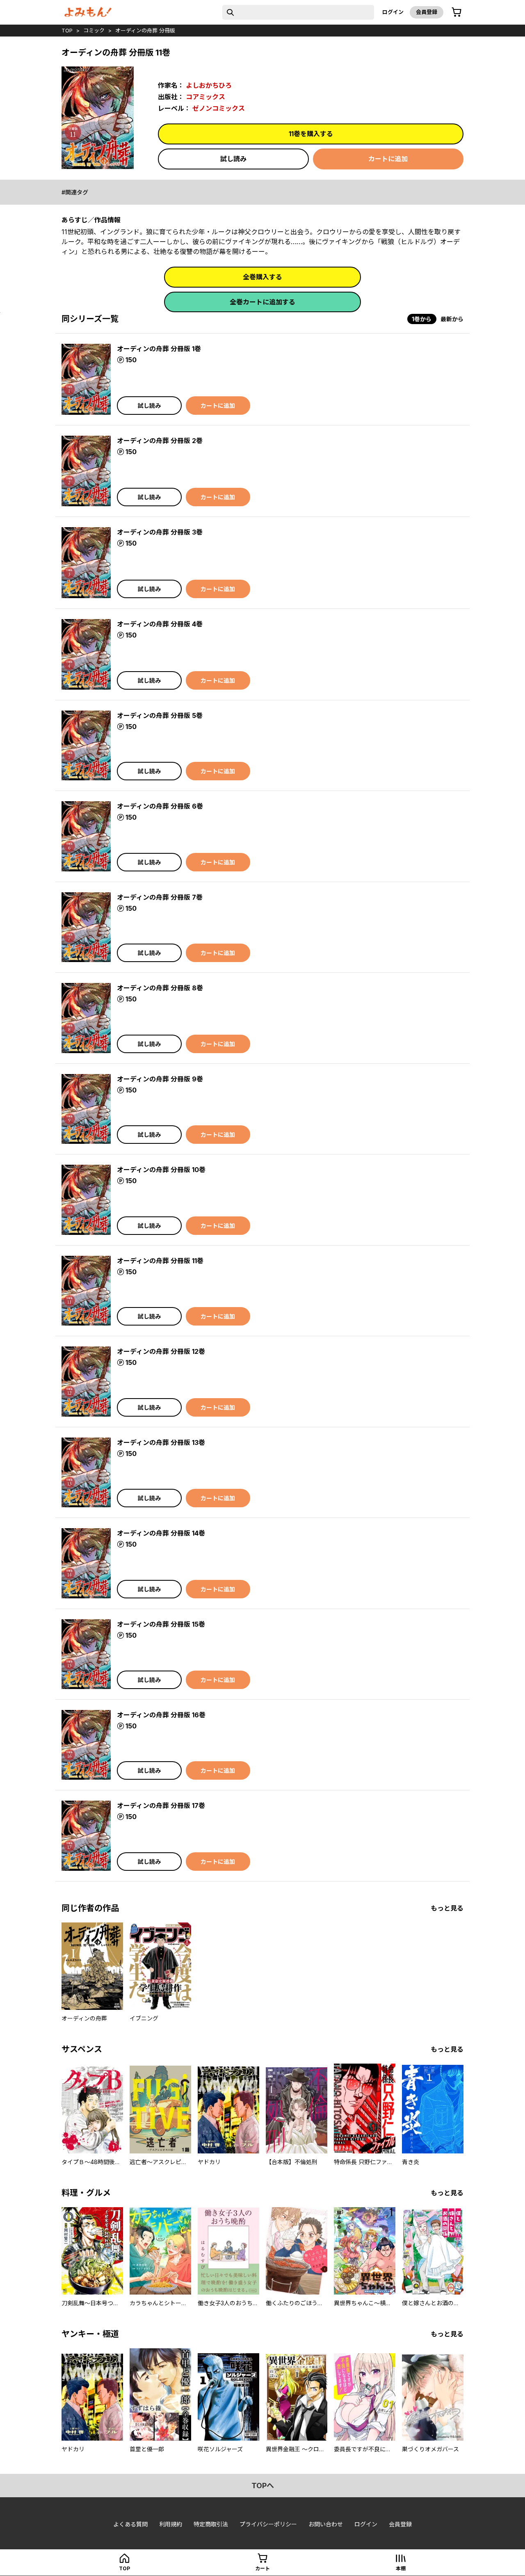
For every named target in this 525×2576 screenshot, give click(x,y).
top (67, 30)
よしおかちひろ (209, 85)
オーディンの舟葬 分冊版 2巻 (160, 441)
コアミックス (205, 97)
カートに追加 (388, 159)
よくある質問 (130, 2524)
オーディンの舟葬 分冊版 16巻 (161, 1715)
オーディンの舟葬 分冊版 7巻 (160, 897)
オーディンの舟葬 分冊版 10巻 (161, 1170)
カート (262, 2568)
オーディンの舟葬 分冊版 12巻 (161, 1351)
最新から (452, 319)
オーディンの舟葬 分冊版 (145, 30)
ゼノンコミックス (219, 108)
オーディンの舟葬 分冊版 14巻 (161, 1533)
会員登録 (427, 12)
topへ (263, 2486)
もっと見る (447, 1908)
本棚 (401, 2568)
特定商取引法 (211, 2524)
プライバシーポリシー (268, 2524)
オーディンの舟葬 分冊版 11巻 (160, 1261)
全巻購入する (262, 277)
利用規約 (171, 2524)
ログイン (393, 12)
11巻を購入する (311, 134)
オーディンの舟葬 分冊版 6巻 (160, 806)
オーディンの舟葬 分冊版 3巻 (160, 532)
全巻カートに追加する (262, 302)
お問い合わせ (326, 2524)
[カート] (457, 12)
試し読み (233, 159)
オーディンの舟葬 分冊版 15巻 (161, 1624)
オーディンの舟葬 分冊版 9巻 (160, 1079)
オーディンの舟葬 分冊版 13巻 (161, 1442)
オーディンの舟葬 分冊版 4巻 (160, 624)
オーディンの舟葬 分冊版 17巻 (161, 1806)
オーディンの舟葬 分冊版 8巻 (160, 988)
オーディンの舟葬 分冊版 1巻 (159, 349)
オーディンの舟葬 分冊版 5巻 (160, 715)
